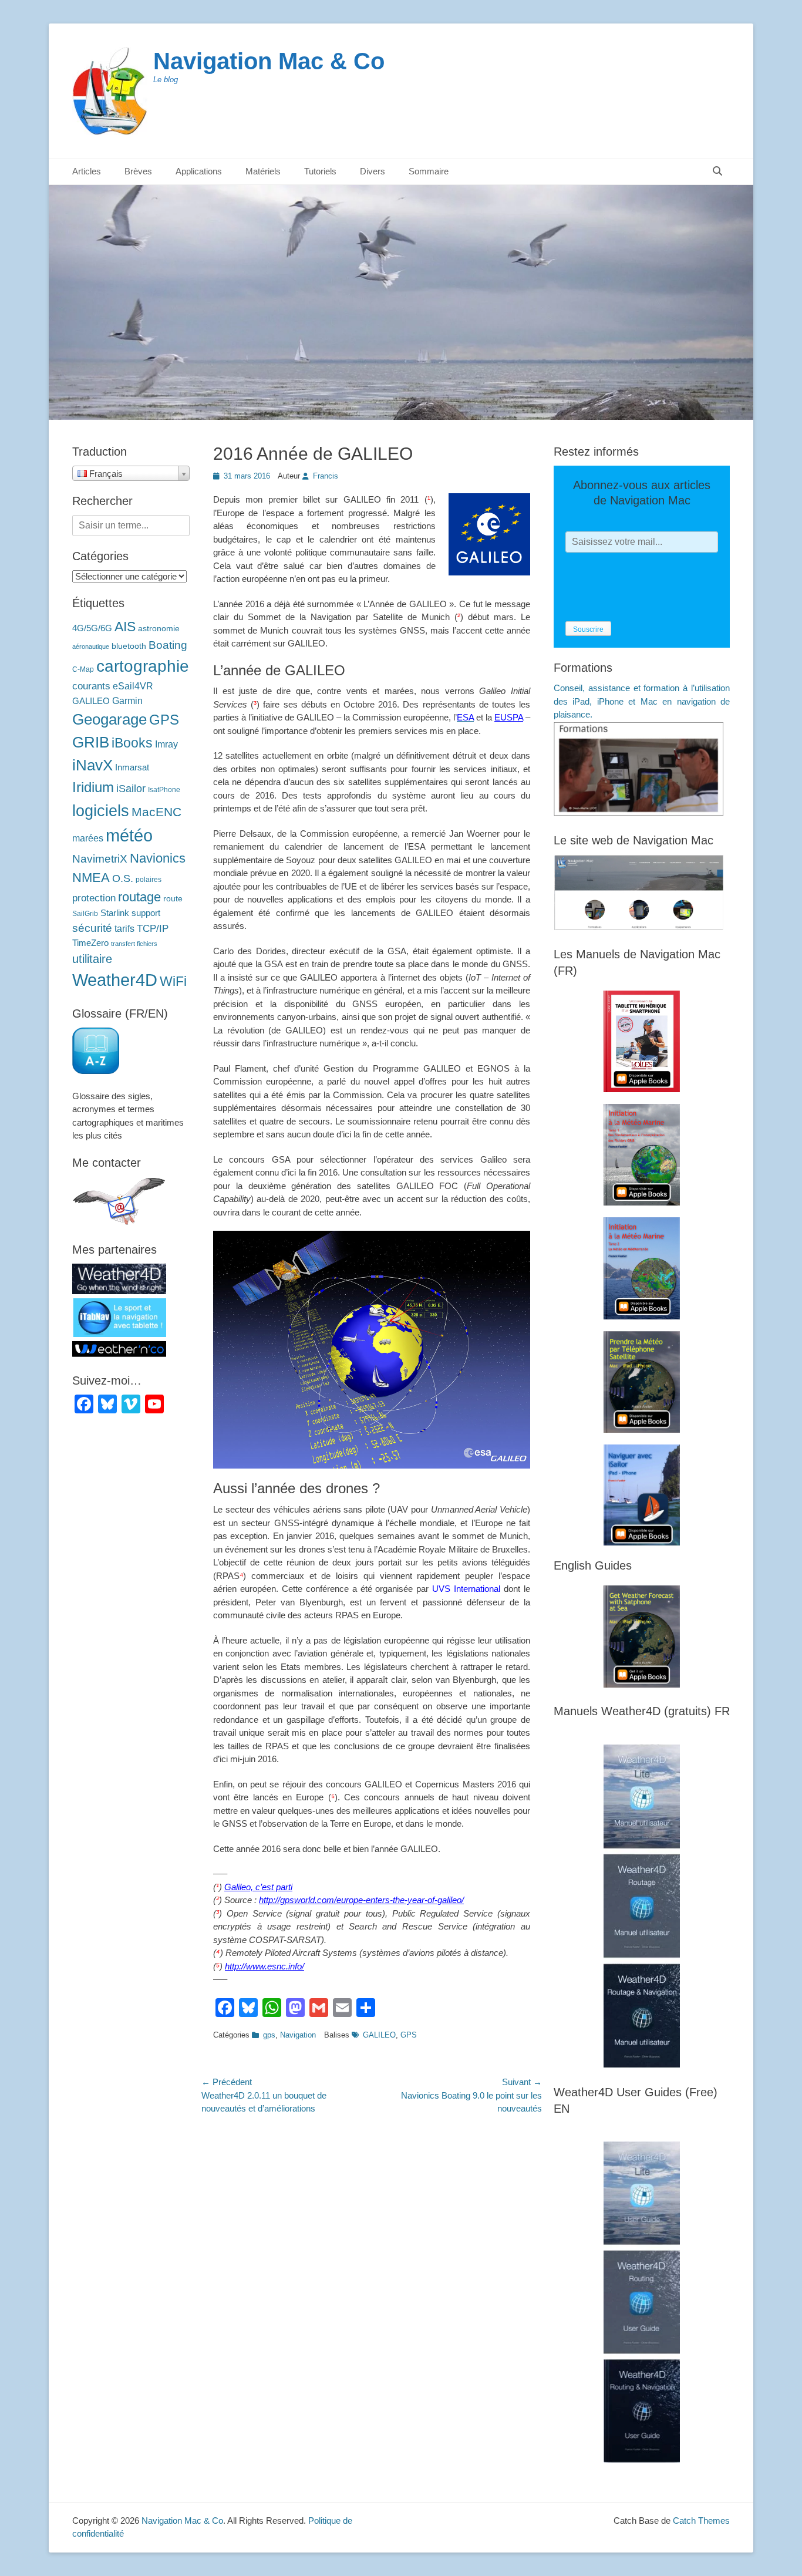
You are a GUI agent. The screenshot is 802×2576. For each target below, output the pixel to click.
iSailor (131, 789)
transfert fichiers (134, 944)
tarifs (124, 928)
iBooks (132, 743)
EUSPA (509, 717)
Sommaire (429, 171)
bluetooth (129, 646)
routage (139, 897)
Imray (166, 744)
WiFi (173, 981)
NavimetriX (100, 859)
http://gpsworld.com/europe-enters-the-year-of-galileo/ (361, 1900)
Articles (87, 171)
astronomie (159, 629)
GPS (409, 2035)
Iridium (93, 787)
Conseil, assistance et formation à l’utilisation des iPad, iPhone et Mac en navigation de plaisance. (642, 701)
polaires (149, 880)
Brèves (138, 171)
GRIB (91, 742)
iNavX (92, 765)
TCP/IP (153, 929)
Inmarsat (132, 767)
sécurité (92, 928)
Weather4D (115, 980)
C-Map (83, 669)
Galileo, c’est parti (258, 1887)
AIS (125, 627)
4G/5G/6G (92, 628)
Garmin (127, 701)
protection (94, 898)
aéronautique (91, 646)
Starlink (115, 913)
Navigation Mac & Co (269, 61)
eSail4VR (133, 686)
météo (129, 835)
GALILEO (379, 2035)
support (146, 913)
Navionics (158, 858)
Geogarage (109, 719)
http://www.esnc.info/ (264, 1966)
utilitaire (92, 959)
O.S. (123, 878)
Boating (168, 645)
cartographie (143, 666)
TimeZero (90, 943)
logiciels (101, 811)
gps (269, 2035)
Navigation (298, 2035)
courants (91, 686)
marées (88, 838)
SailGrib (85, 914)
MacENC (156, 812)
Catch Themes (701, 2521)
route (173, 899)
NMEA (91, 878)
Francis (326, 476)
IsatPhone (164, 790)
